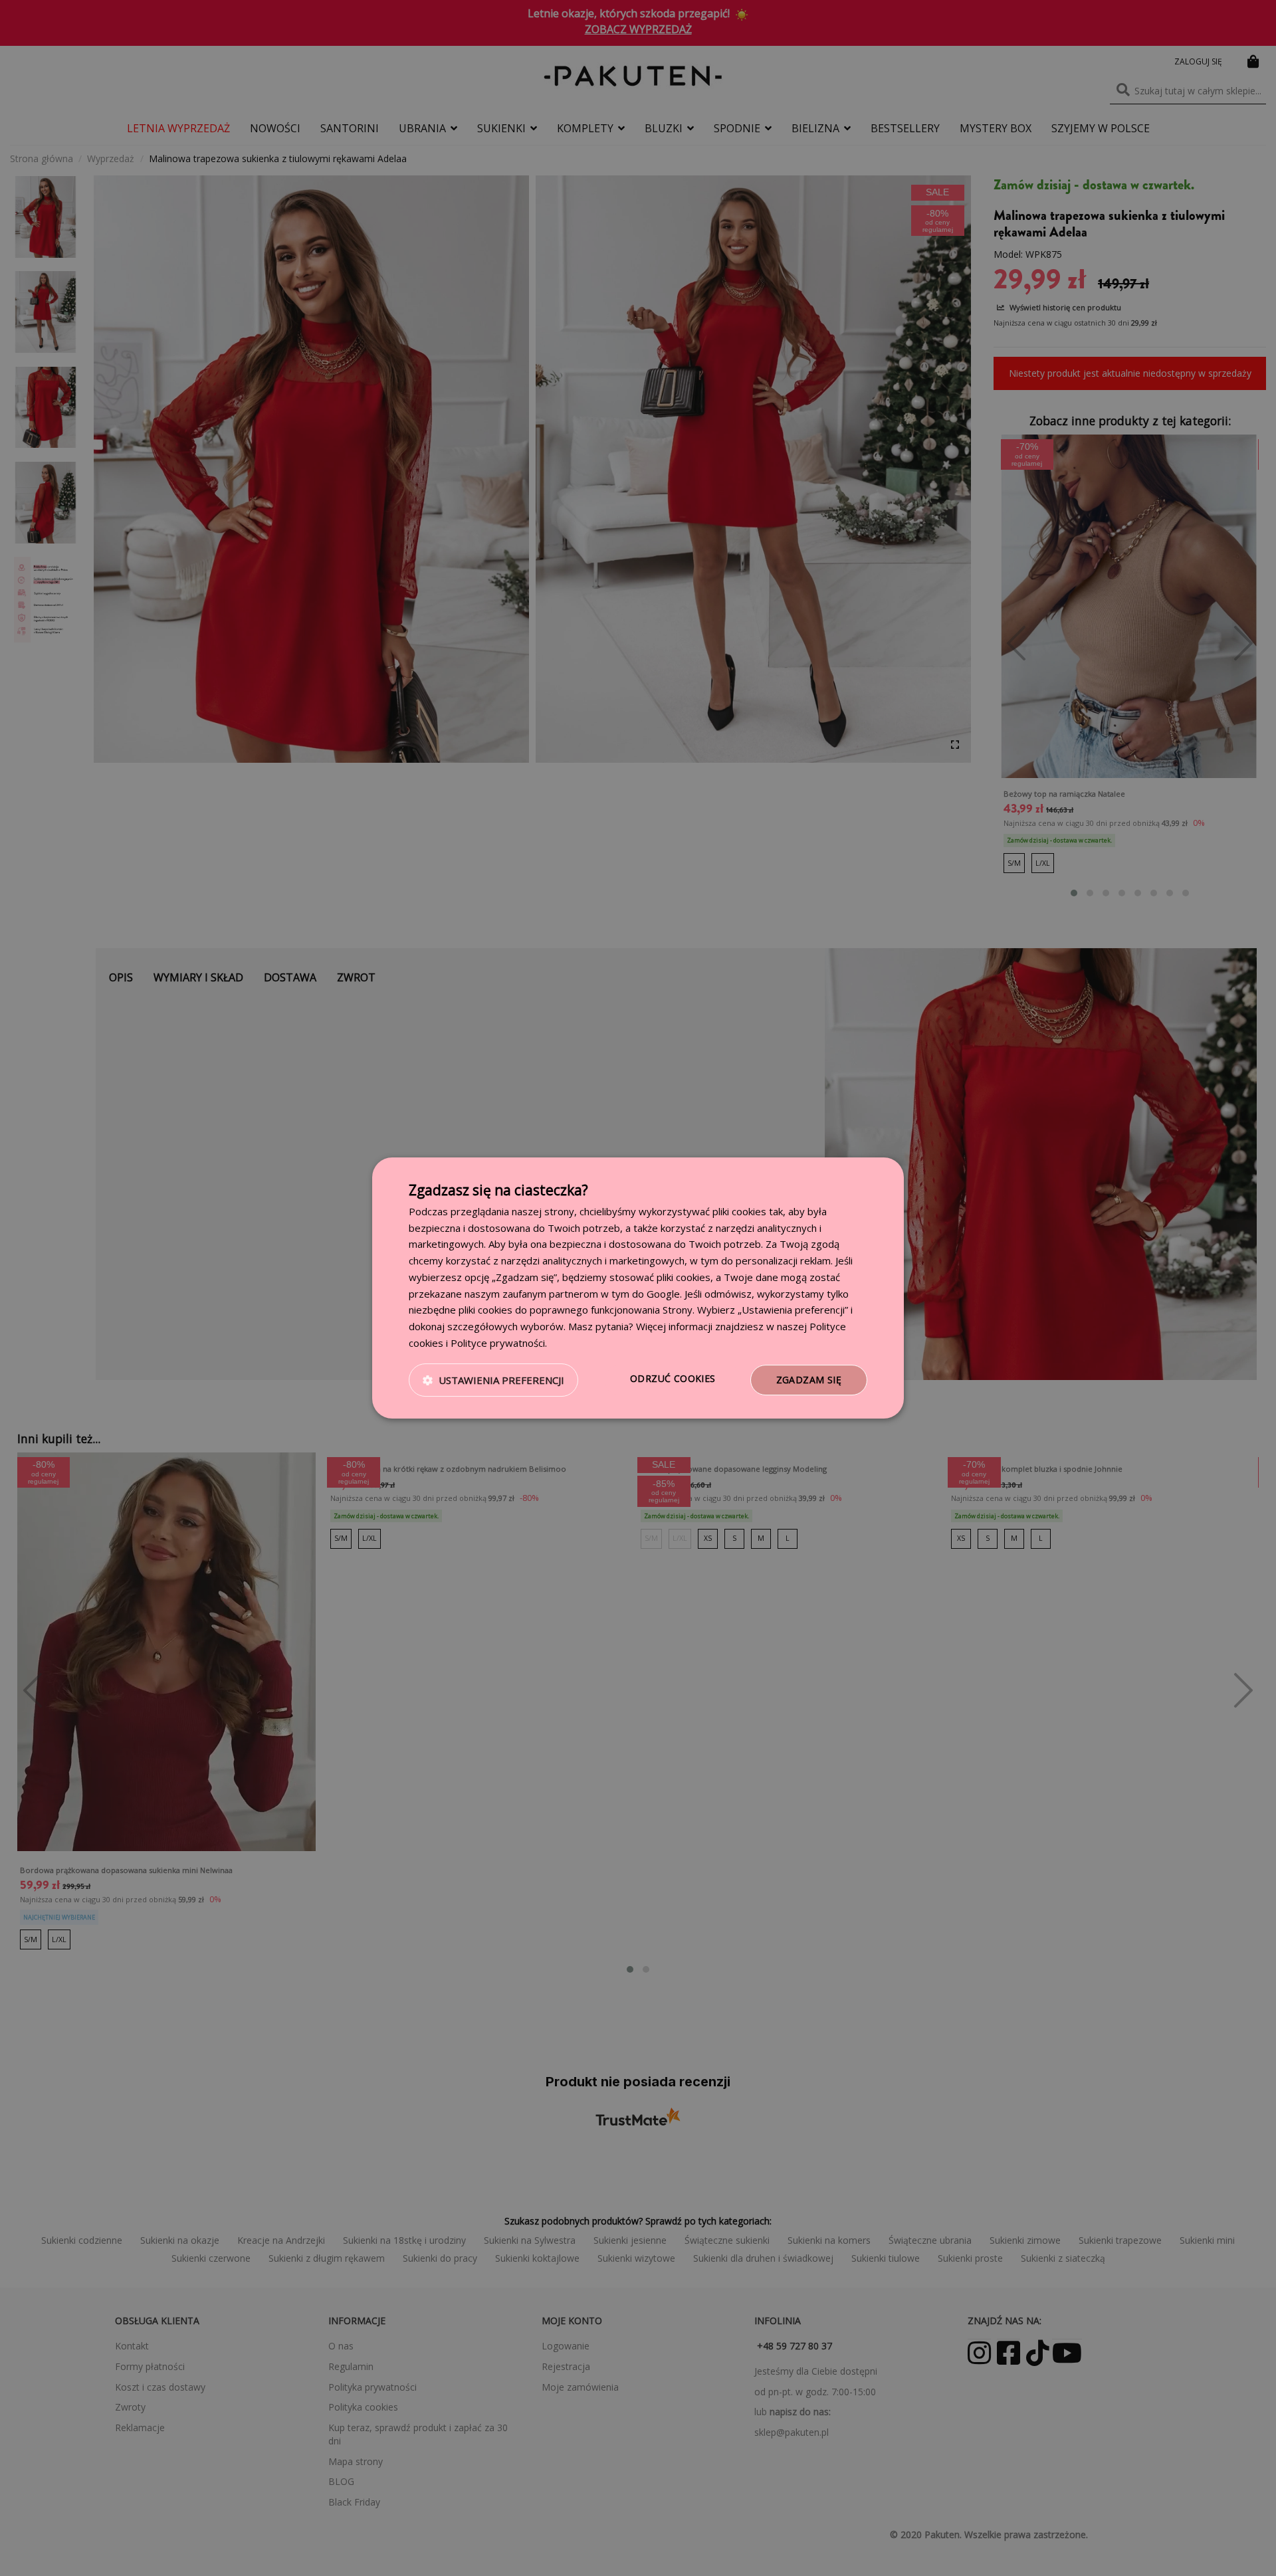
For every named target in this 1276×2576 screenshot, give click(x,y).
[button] (493, 1380)
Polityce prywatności (498, 1343)
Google (663, 1294)
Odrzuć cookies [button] (673, 1378)
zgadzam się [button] (809, 1380)
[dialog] (638, 1288)
